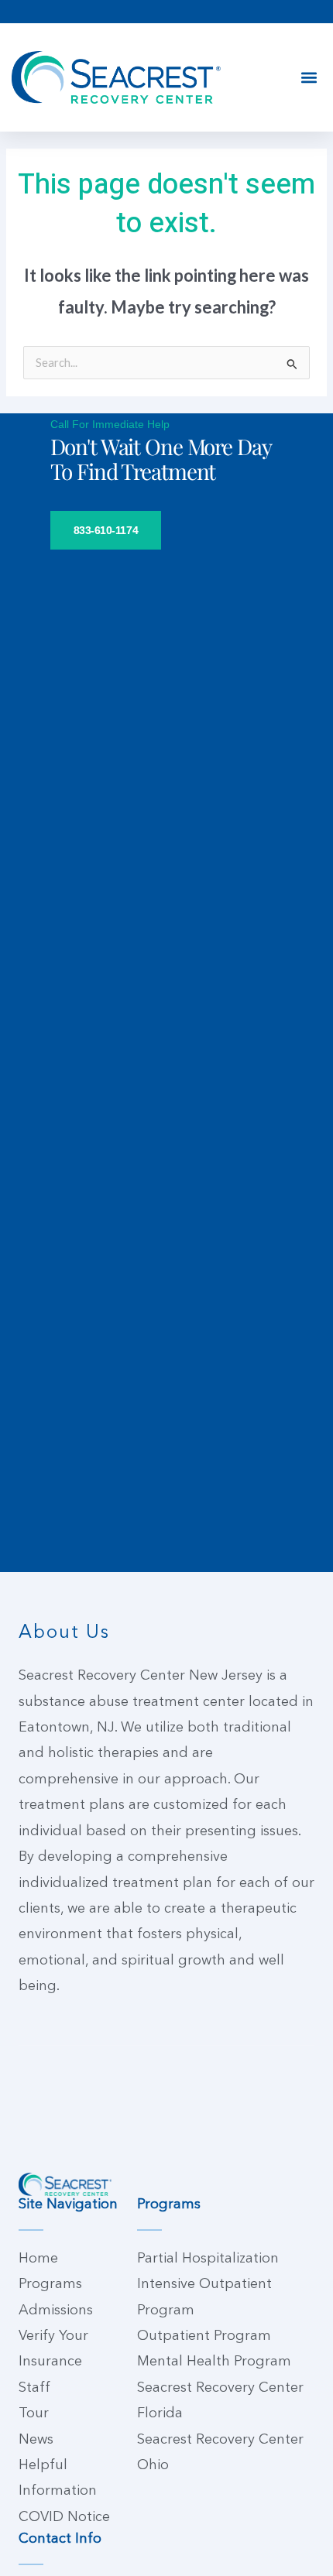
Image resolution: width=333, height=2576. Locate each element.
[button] (309, 78)
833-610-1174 (106, 530)
